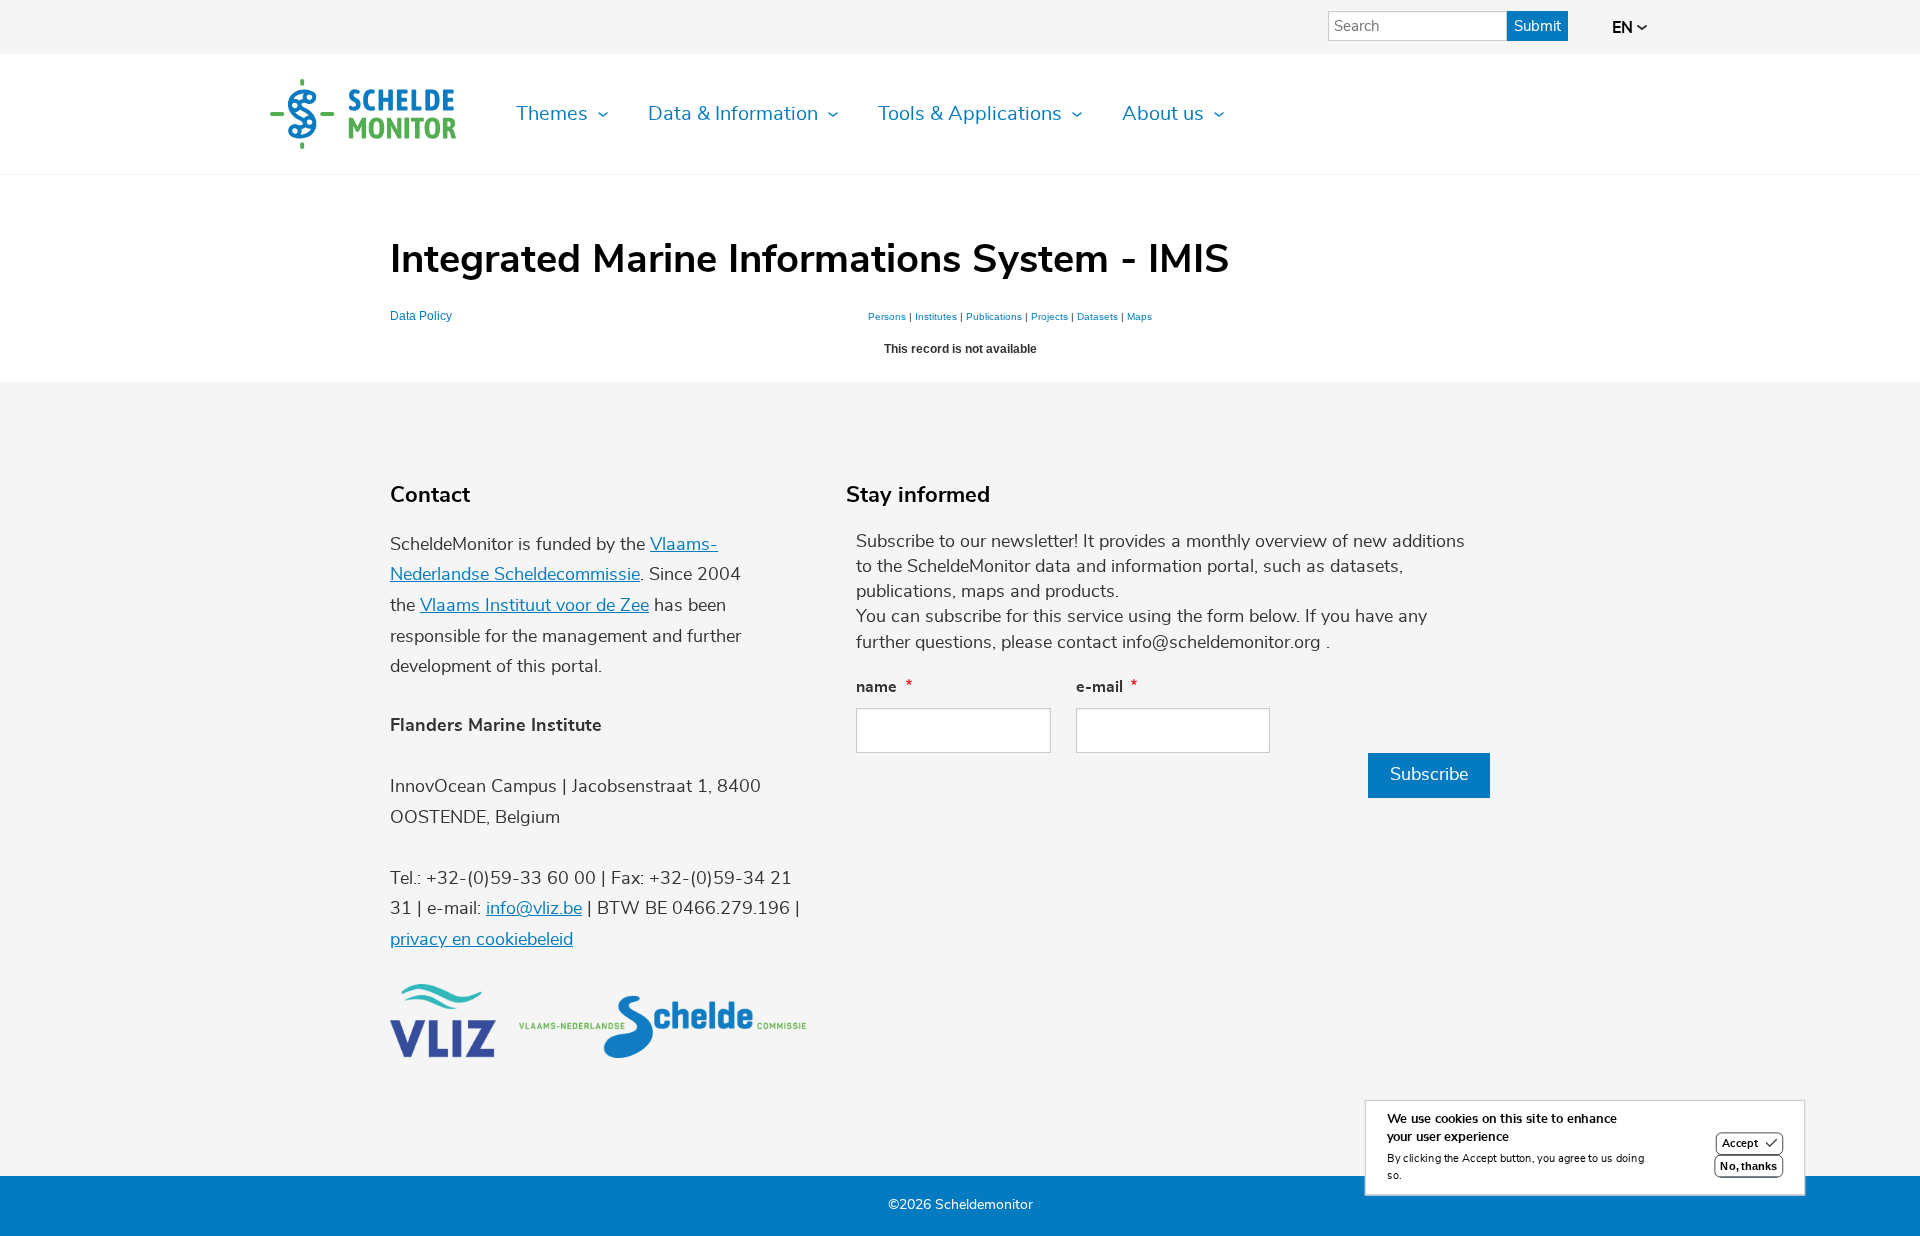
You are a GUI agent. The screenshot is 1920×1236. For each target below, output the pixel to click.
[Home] (363, 114)
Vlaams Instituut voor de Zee (534, 606)
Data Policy (421, 316)
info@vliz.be (534, 909)
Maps (1139, 316)
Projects (1049, 316)
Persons (887, 316)
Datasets (1097, 316)
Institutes (936, 316)
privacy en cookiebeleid (481, 940)
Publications (994, 316)
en (1624, 28)
